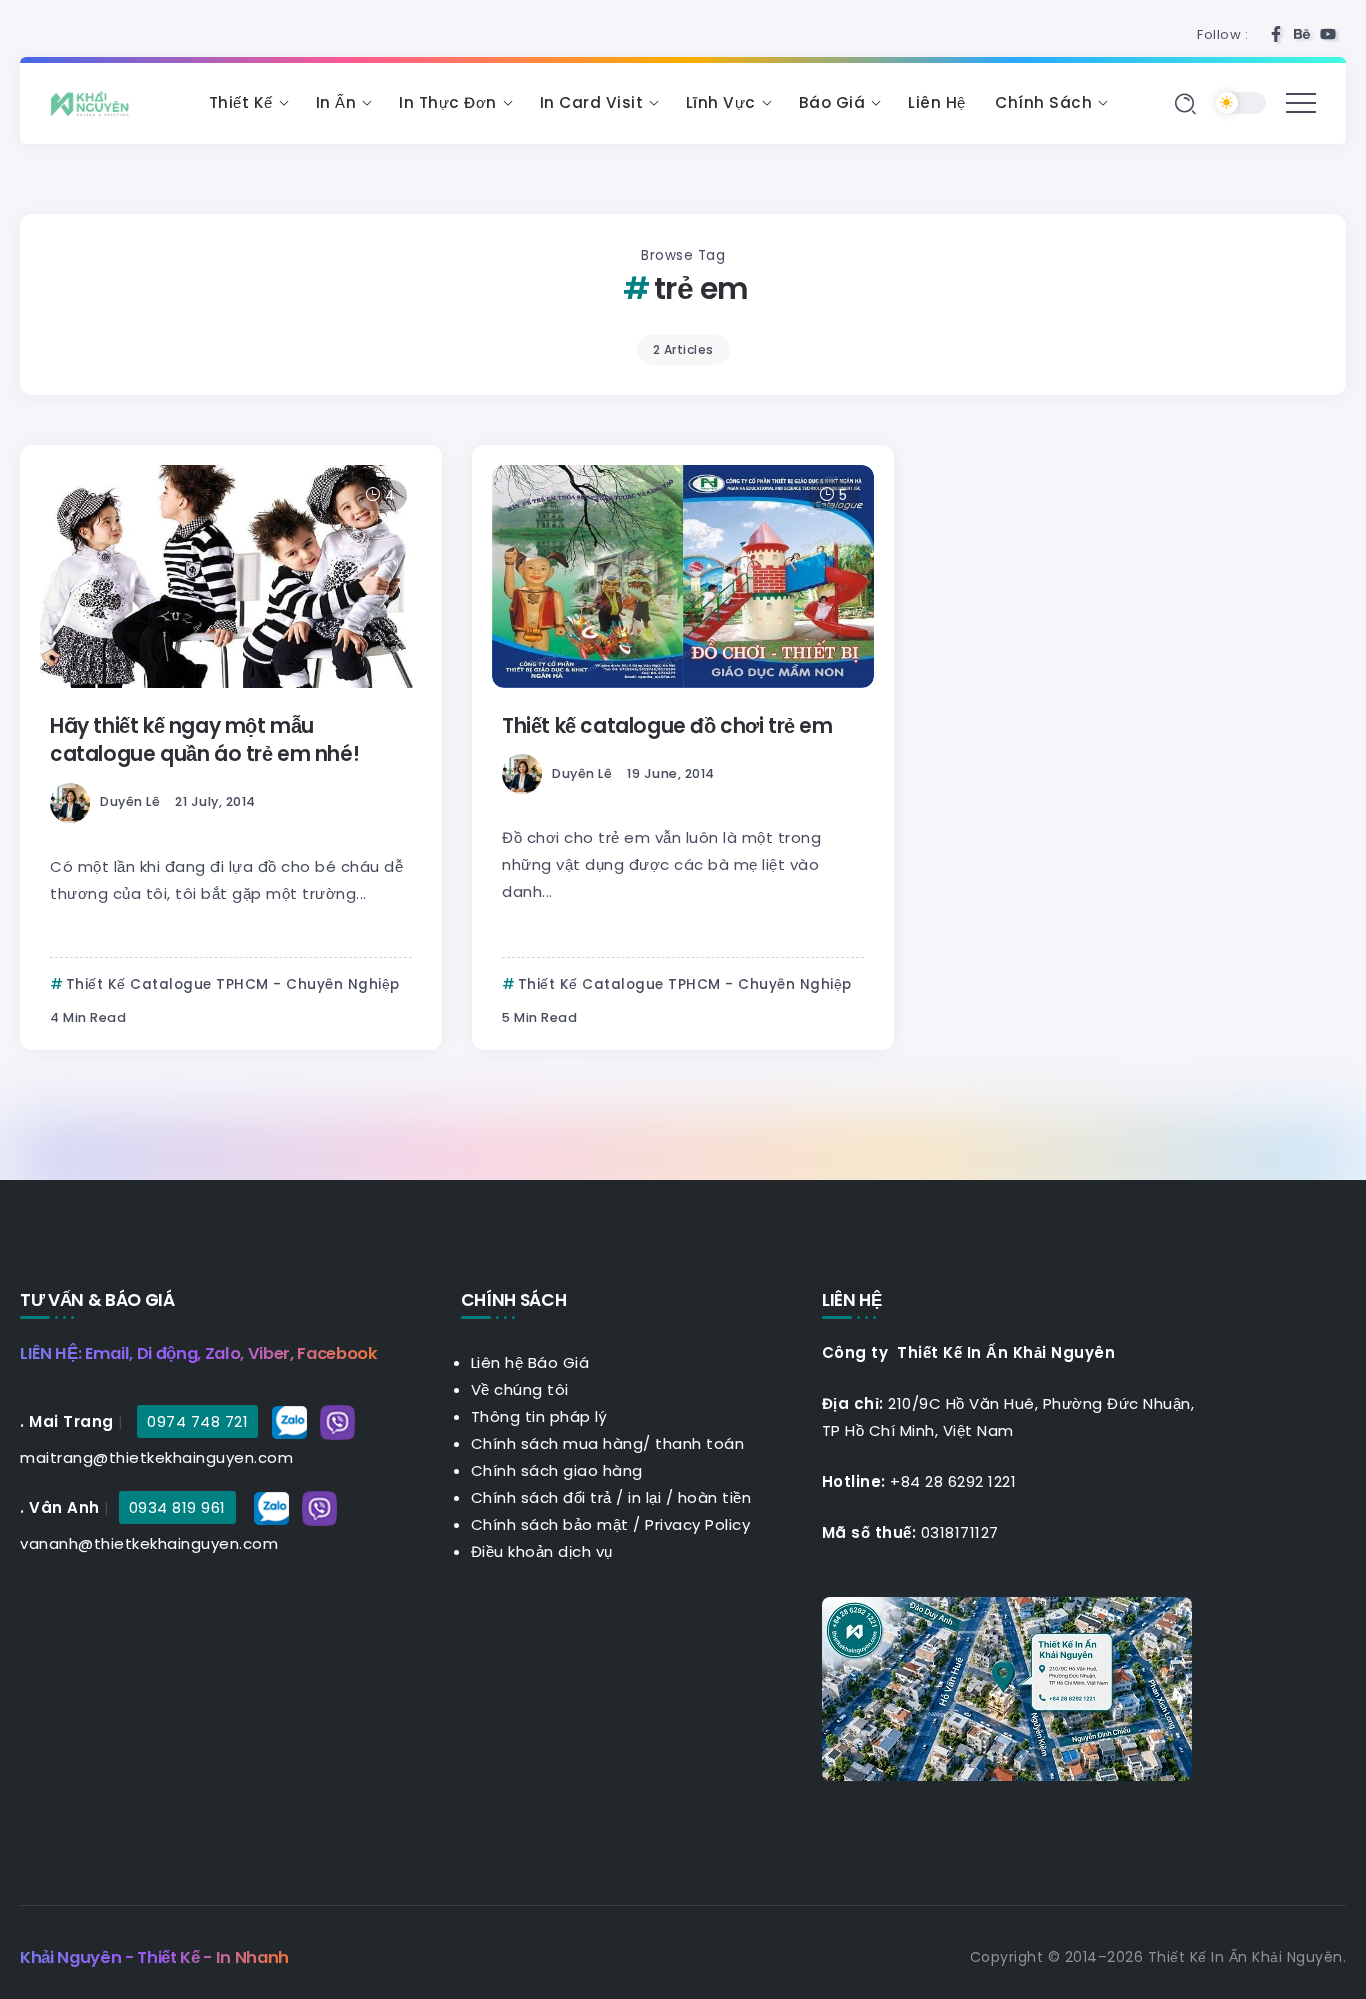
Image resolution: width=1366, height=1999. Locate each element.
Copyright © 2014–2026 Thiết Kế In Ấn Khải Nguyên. (1158, 1957)
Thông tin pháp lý (539, 1416)
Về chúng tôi (520, 1389)
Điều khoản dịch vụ (542, 1551)
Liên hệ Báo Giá (530, 1362)
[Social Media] (1276, 34)
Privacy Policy (697, 1524)
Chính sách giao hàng (557, 1470)
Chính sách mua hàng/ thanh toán (608, 1443)
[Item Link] (231, 576)
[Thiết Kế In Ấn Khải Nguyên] (95, 102)
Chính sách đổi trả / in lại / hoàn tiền (611, 1497)
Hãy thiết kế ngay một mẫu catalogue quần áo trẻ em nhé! (204, 740)
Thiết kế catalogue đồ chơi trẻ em (667, 726)
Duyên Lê (130, 801)
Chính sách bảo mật (550, 1524)
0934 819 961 (177, 1507)
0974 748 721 (197, 1421)
